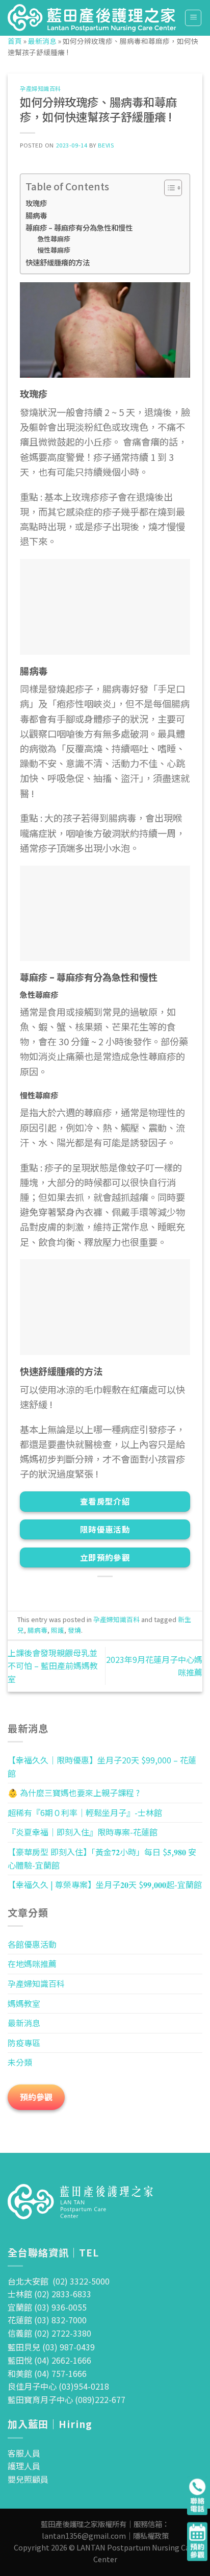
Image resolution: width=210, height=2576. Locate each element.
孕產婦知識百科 (41, 88)
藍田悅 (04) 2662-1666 (49, 2360)
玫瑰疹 (36, 203)
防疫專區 (24, 2043)
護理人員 (24, 2466)
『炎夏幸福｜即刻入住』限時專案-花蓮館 (83, 1832)
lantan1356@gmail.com (84, 2535)
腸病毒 (36, 215)
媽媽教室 (24, 2003)
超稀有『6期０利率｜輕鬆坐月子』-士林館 (85, 1812)
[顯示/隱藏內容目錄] (168, 188)
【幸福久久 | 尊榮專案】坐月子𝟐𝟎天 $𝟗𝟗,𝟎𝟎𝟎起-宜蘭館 (105, 1884)
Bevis (106, 145)
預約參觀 (36, 2097)
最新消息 (42, 41)
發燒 (74, 1630)
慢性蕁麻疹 (55, 250)
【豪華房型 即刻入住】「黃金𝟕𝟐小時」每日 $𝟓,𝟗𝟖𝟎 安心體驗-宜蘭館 (102, 1858)
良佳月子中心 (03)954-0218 (58, 2386)
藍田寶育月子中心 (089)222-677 (67, 2399)
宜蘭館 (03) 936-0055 (47, 2307)
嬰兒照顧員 (28, 2479)
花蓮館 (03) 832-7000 (47, 2320)
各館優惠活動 (32, 1944)
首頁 (15, 41)
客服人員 (24, 2453)
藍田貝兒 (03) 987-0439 (51, 2347)
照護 (58, 1630)
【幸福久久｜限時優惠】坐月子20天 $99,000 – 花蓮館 (102, 1767)
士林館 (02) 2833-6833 (49, 2294)
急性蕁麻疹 (55, 239)
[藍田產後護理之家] (92, 18)
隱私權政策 (151, 2535)
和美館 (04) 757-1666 (47, 2373)
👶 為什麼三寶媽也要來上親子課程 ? (74, 1793)
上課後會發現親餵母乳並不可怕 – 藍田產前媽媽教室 (53, 1666)
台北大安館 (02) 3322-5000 (59, 2281)
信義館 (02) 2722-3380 (49, 2333)
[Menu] (193, 18)
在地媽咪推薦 (32, 1964)
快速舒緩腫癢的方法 (58, 262)
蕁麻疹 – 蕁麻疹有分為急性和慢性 (79, 227)
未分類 (20, 2062)
